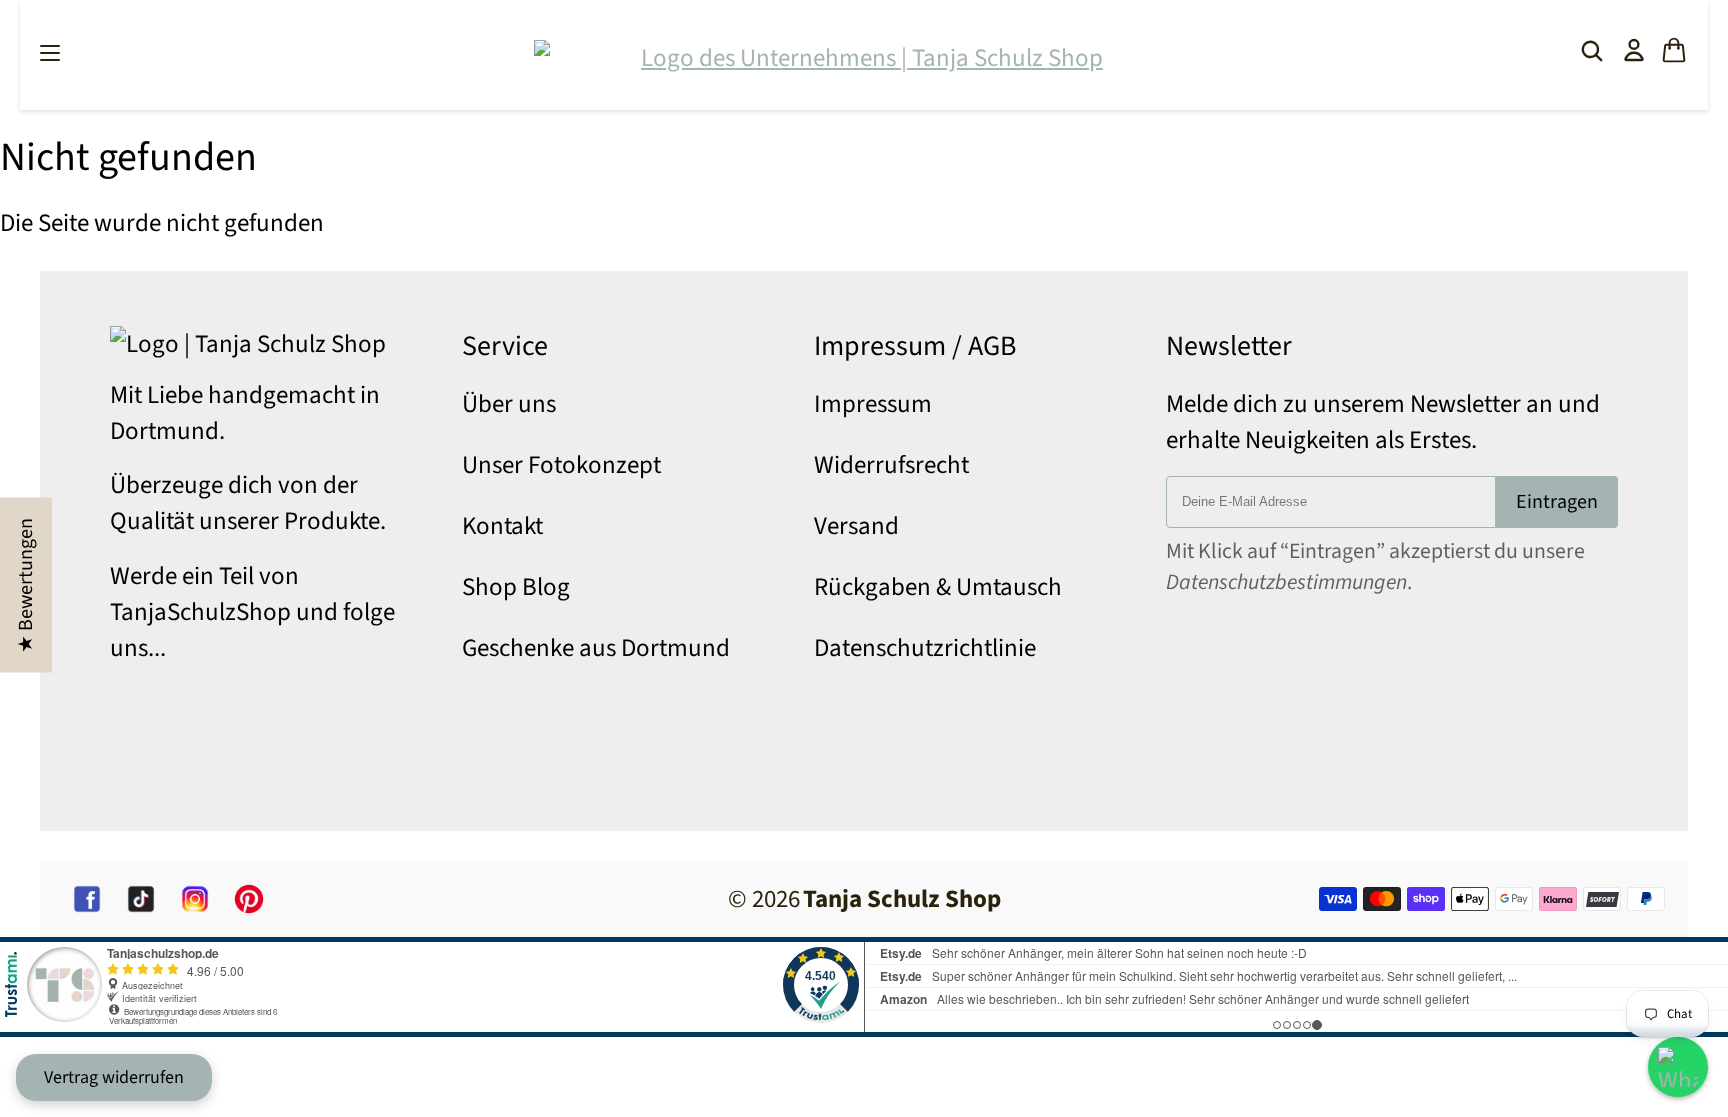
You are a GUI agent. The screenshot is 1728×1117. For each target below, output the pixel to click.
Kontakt (502, 526)
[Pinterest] (249, 899)
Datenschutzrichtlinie (925, 648)
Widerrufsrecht (891, 465)
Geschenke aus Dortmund (596, 648)
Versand (856, 526)
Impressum (873, 404)
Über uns (509, 404)
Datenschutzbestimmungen (1286, 582)
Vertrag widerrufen (114, 1077)
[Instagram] (195, 899)
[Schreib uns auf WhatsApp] (1678, 1067)
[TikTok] (141, 899)
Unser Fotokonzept (561, 465)
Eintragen (1557, 502)
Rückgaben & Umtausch (938, 587)
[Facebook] (87, 899)
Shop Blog (516, 587)
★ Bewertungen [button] (26, 584)
